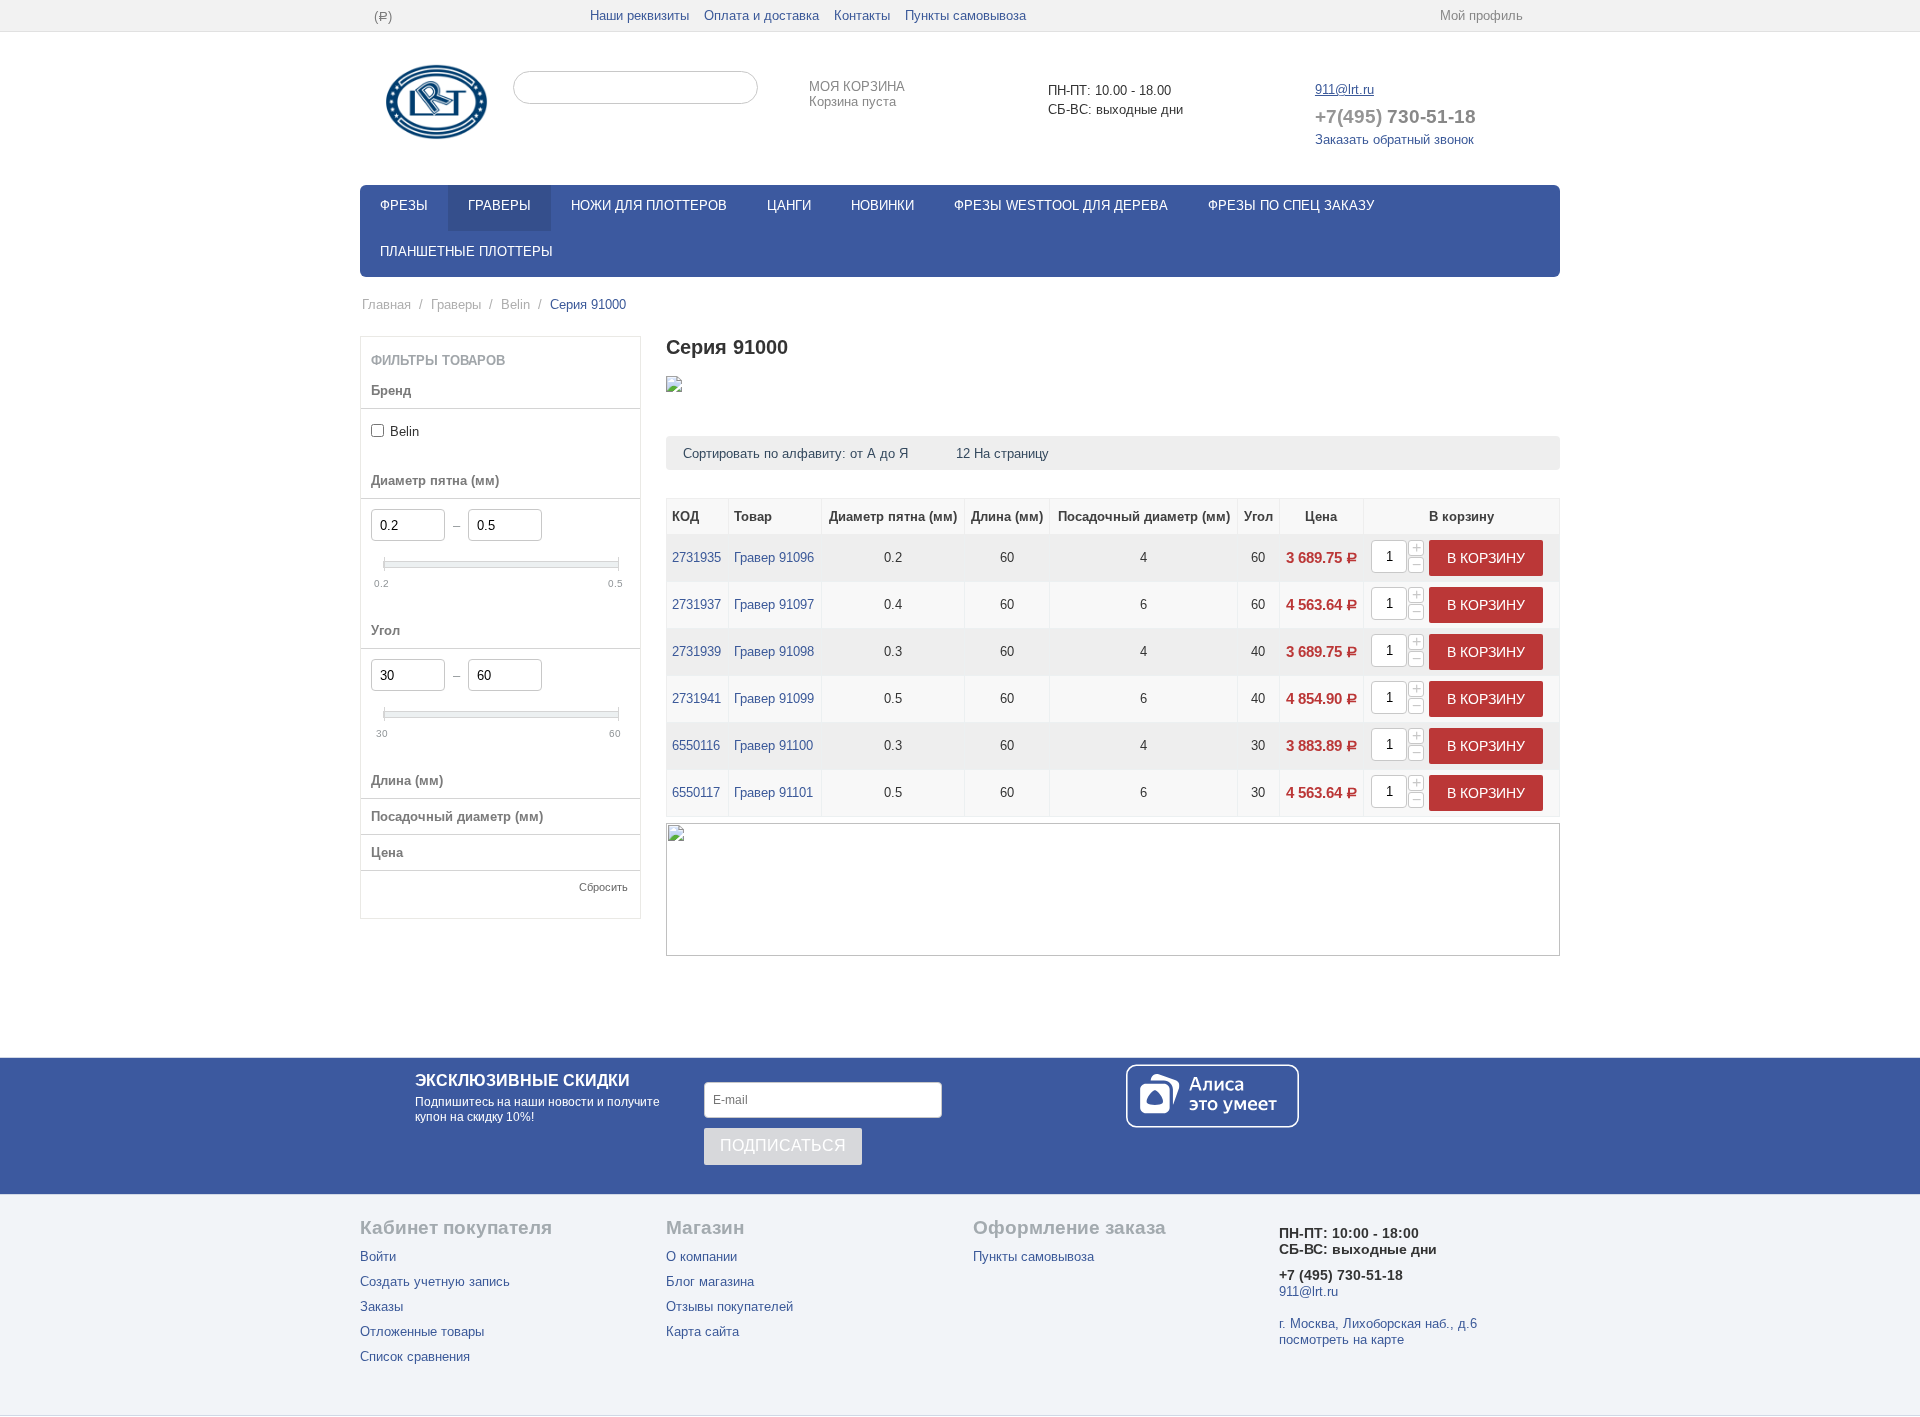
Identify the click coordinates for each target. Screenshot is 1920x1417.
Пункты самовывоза (965, 15)
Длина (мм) (1007, 516)
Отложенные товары (422, 1331)
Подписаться (783, 1145)
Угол (1258, 516)
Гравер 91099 (774, 698)
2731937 (696, 604)
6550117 (696, 792)
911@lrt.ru (1344, 89)
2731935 (696, 557)
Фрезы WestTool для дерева (1061, 205)
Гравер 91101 (773, 792)
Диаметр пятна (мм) (893, 516)
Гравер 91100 (773, 745)
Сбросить (603, 887)
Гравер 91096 (774, 557)
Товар (753, 516)
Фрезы (404, 205)
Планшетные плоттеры (466, 251)
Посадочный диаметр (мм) (1144, 516)
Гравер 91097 (774, 604)
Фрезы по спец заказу (1291, 205)
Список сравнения (415, 1356)
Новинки (882, 205)
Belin (515, 304)
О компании (701, 1256)
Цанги (789, 205)
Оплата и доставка (761, 15)
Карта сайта (702, 1331)
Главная (386, 304)
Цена (1321, 516)
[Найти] (743, 89)
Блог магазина (710, 1281)
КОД (685, 516)
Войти (378, 1256)
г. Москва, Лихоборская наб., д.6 (1378, 1323)
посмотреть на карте (1341, 1339)
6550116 (696, 745)
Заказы (381, 1306)
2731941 (696, 698)
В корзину (1486, 558)
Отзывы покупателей (729, 1306)
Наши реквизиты (639, 15)
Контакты (862, 15)
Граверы (499, 205)
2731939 (696, 651)
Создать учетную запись (435, 1281)
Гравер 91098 (774, 651)
